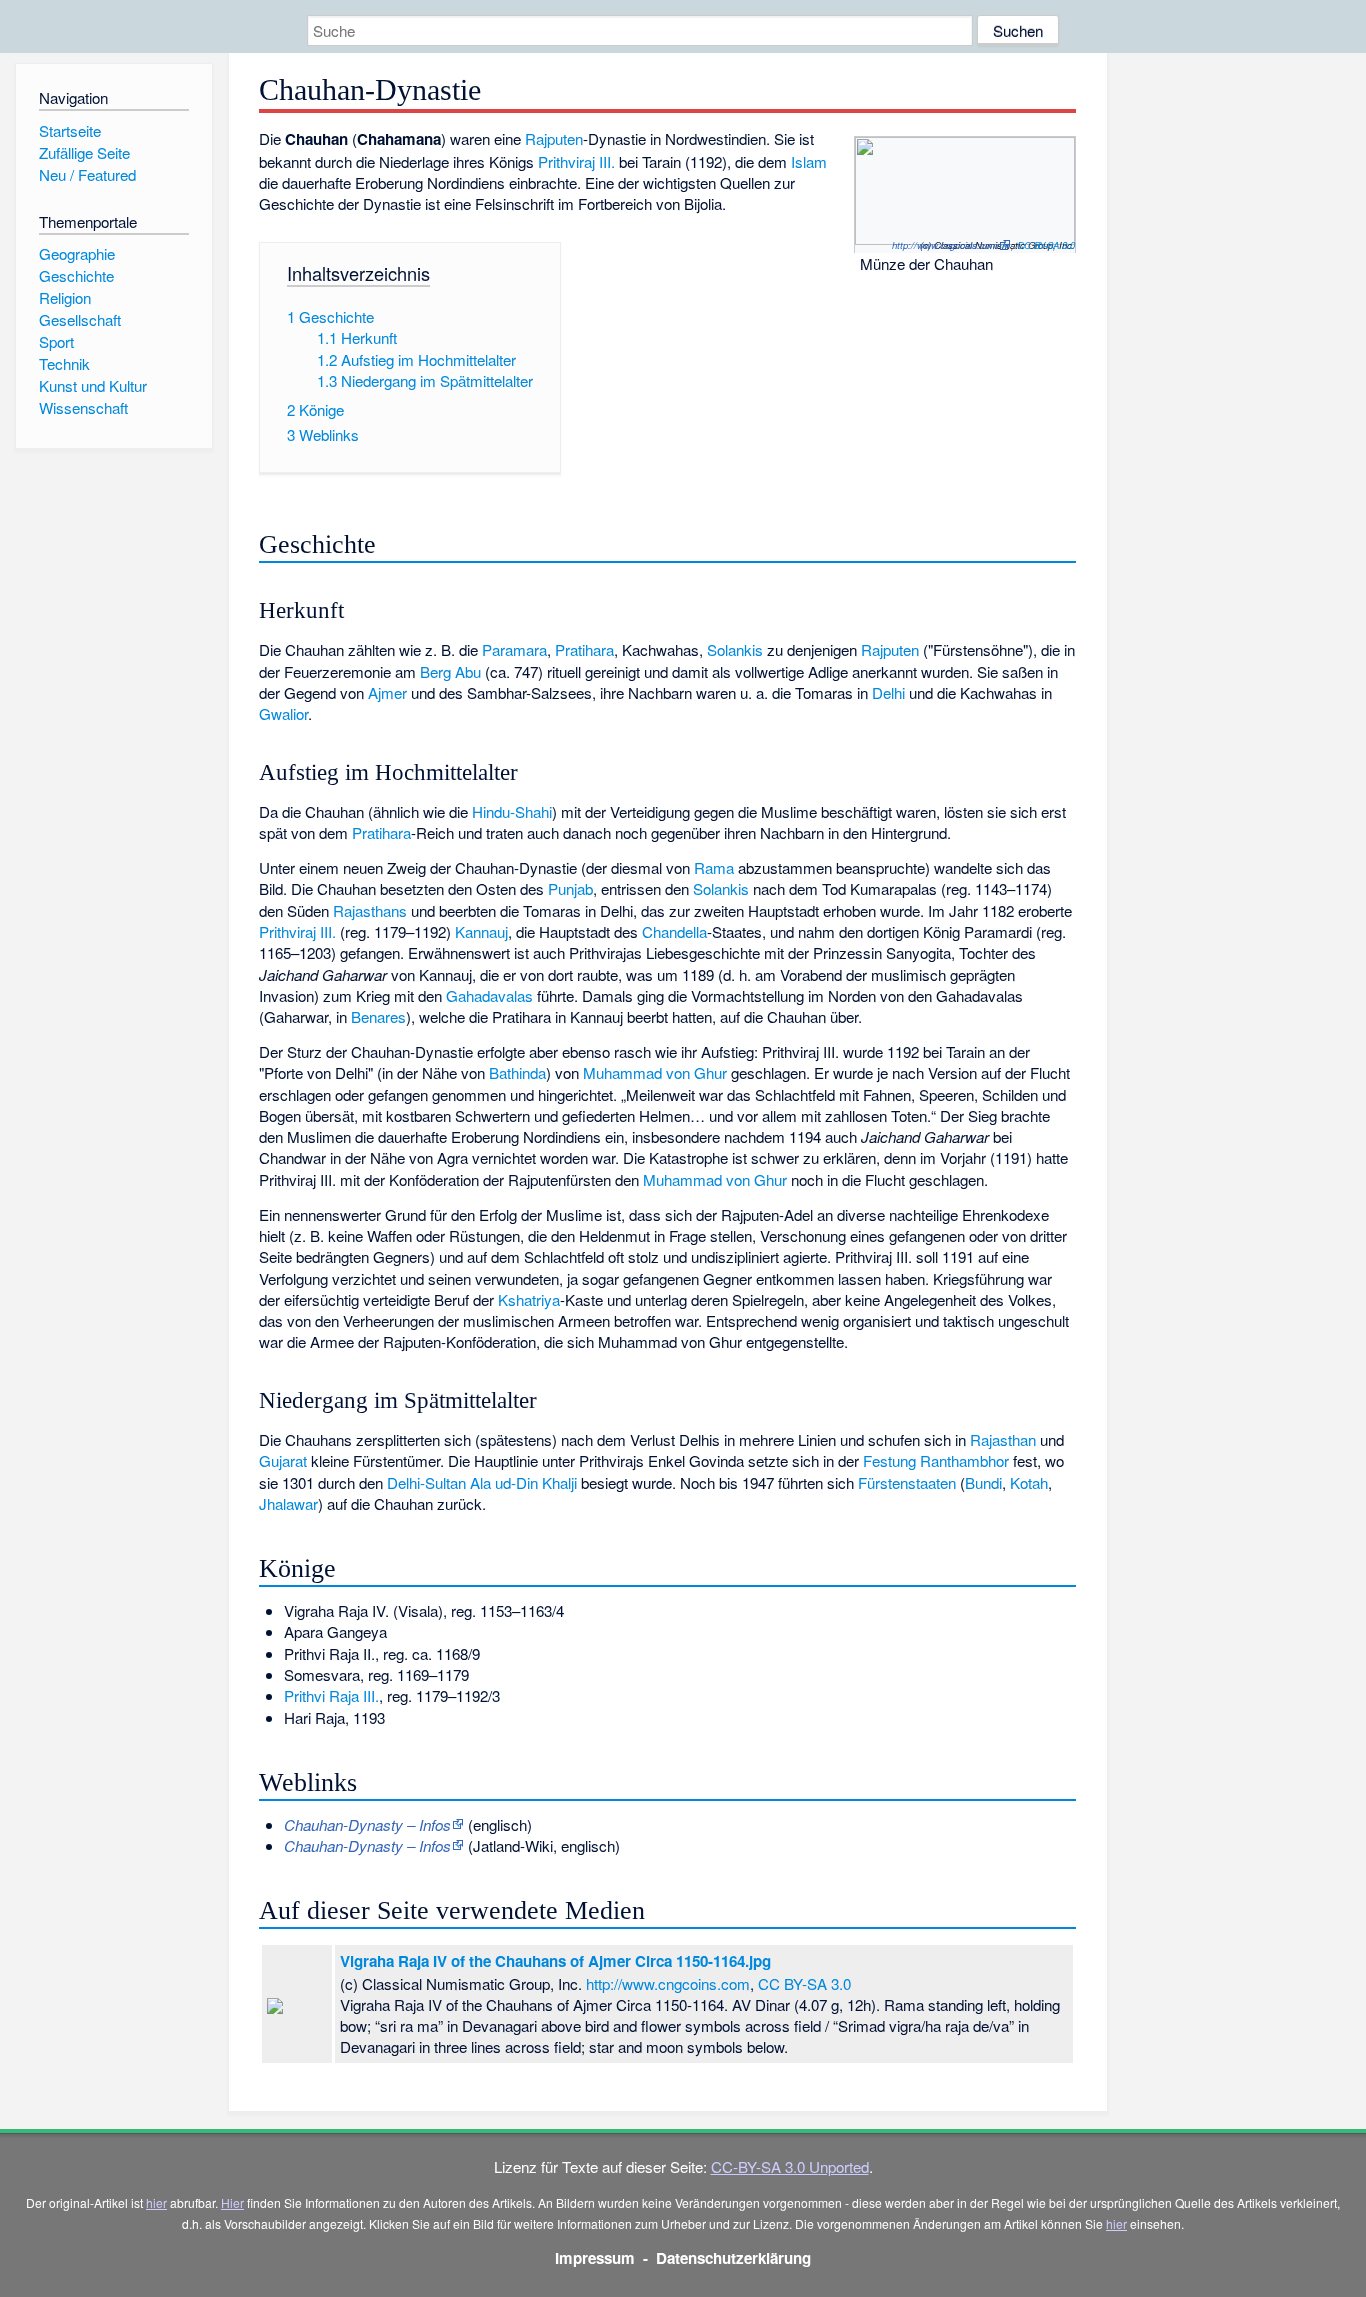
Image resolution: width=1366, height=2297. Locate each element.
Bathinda (517, 1072)
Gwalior (283, 713)
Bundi (983, 1482)
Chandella (674, 931)
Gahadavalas (489, 995)
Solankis (735, 649)
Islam (809, 161)
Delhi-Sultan (426, 1482)
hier (156, 2202)
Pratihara (584, 649)
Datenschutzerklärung (733, 2258)
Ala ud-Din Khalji (523, 1482)
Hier (232, 2202)
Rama (714, 867)
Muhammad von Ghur (655, 1072)
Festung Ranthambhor (936, 1460)
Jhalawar (288, 1503)
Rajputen (554, 138)
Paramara (514, 649)
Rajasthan (1003, 1439)
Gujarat (283, 1460)
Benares (378, 1016)
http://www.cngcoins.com (945, 245)
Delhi (888, 692)
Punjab (570, 888)
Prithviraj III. (576, 161)
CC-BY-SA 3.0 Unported (790, 2166)
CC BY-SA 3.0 (1046, 245)
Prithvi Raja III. (331, 1695)
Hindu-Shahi (512, 811)
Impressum (595, 2258)
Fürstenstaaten (907, 1482)
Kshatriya (529, 1299)
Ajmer (387, 692)
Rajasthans (370, 910)
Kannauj (481, 931)
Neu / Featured (87, 174)
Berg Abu (450, 671)
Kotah (1029, 1482)
